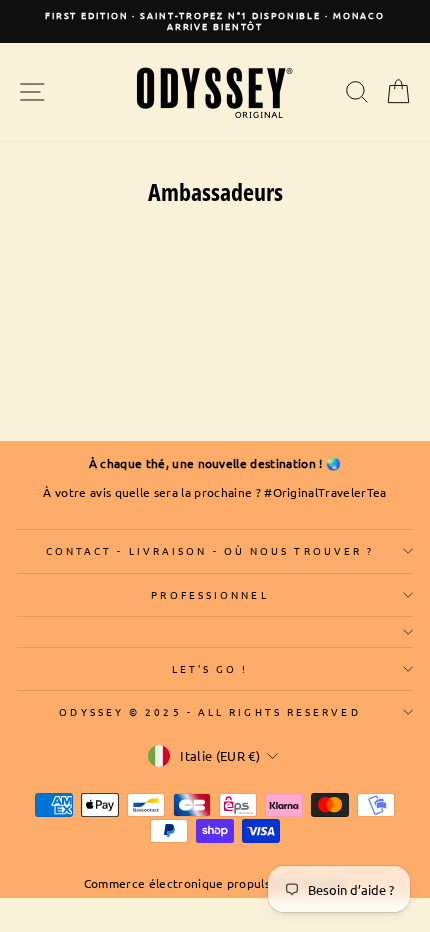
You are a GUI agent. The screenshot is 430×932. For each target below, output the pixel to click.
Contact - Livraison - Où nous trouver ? (210, 550)
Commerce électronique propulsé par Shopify (215, 883)
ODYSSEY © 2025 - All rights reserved (209, 711)
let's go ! (210, 668)
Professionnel (209, 594)
